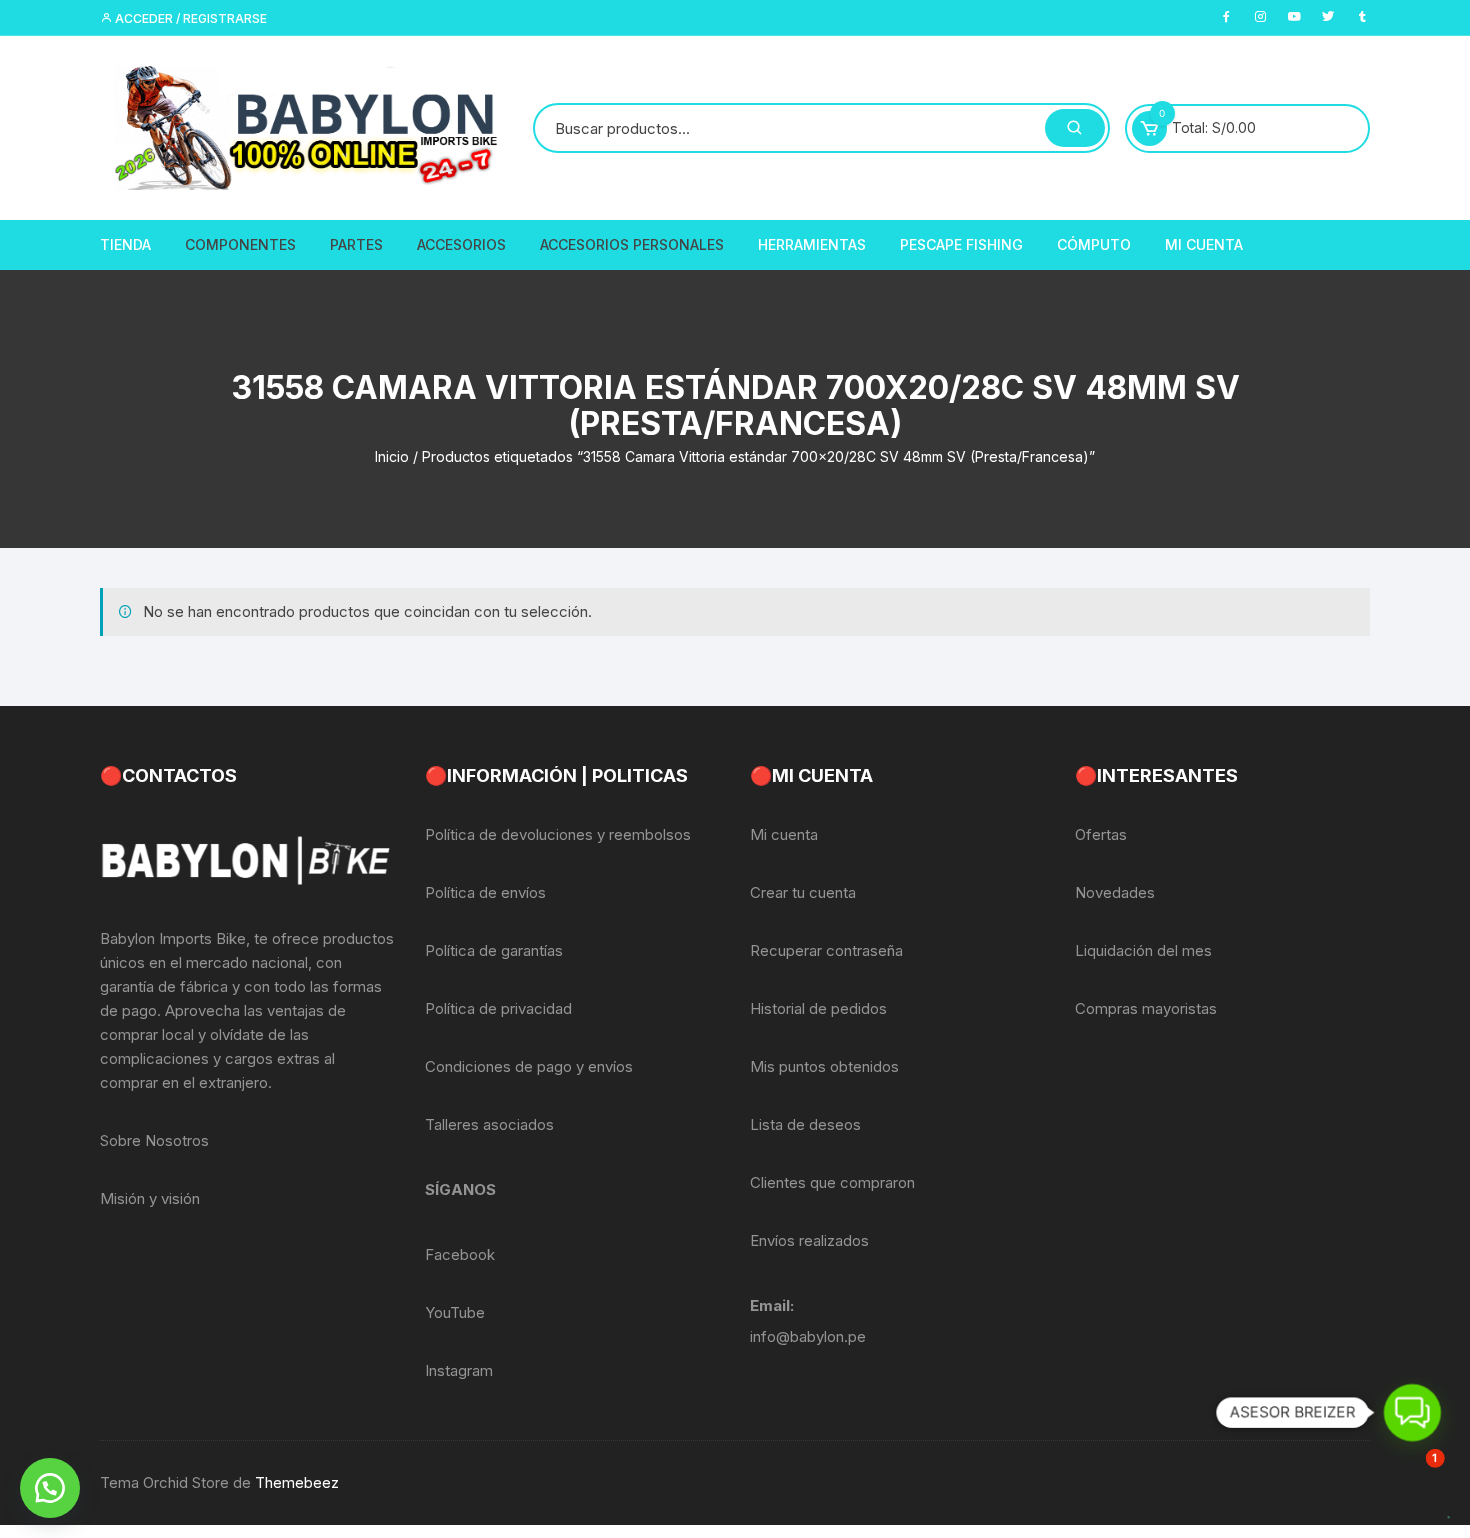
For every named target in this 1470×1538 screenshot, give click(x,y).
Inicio (392, 456)
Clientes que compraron (832, 1182)
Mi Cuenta (1204, 244)
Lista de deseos (805, 1124)
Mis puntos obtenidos (824, 1066)
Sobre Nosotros (154, 1140)
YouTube (455, 1312)
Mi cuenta (784, 834)
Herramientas (812, 244)
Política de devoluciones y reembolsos (558, 834)
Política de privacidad (498, 1008)
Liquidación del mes (1143, 950)
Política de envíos (485, 892)
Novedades (1115, 892)
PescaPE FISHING (961, 244)
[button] (50, 1488)
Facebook (460, 1254)
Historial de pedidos (818, 1008)
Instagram (459, 1370)
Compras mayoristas (1146, 1008)
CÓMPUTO (1094, 244)
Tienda (125, 244)
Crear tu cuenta (803, 892)
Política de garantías (494, 950)
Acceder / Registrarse (189, 18)
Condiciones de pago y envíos (529, 1066)
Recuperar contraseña (826, 950)
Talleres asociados (489, 1124)
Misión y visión (150, 1198)
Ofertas (1101, 834)
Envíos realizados (809, 1240)
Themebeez (297, 1482)
